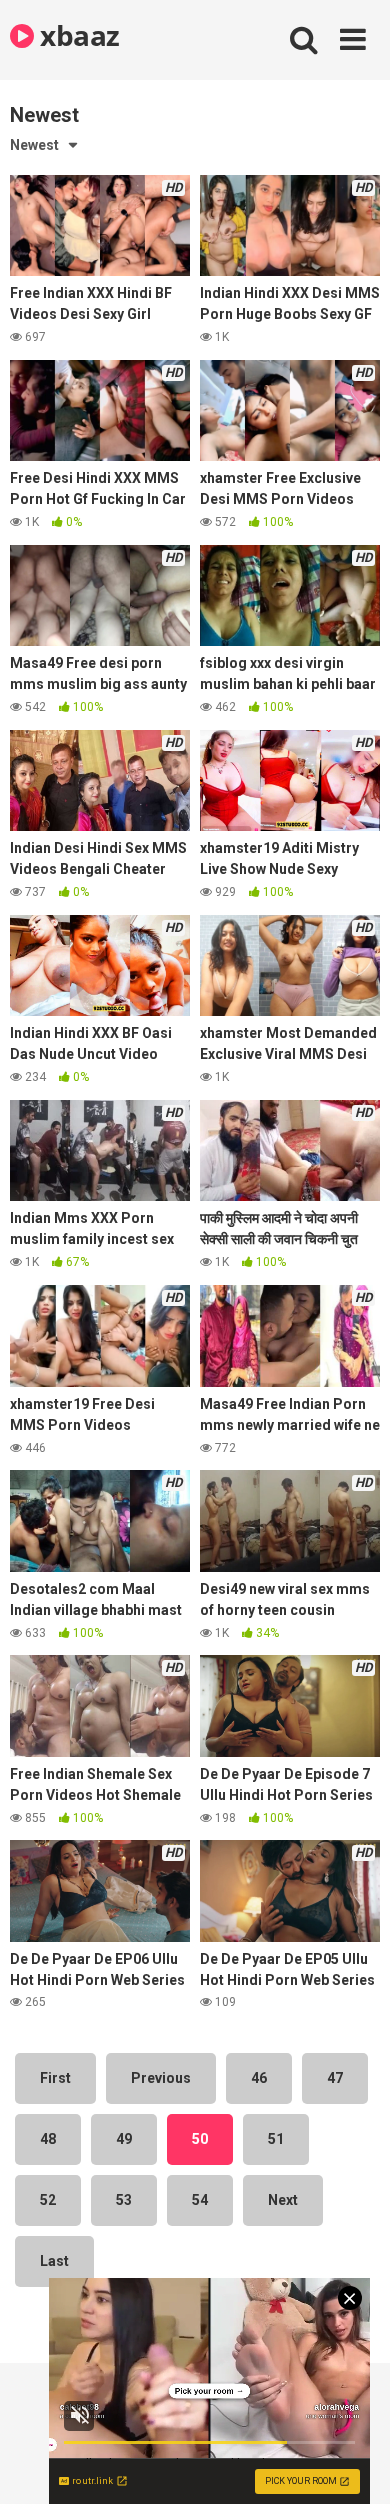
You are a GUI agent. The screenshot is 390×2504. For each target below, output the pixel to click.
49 (124, 2139)
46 (259, 2078)
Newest (34, 145)
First (55, 2078)
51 (276, 2139)
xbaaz (77, 35)
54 (200, 2200)
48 (48, 2139)
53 (124, 2200)
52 (48, 2200)
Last (54, 2261)
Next (283, 2200)
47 (335, 2078)
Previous (161, 2078)
